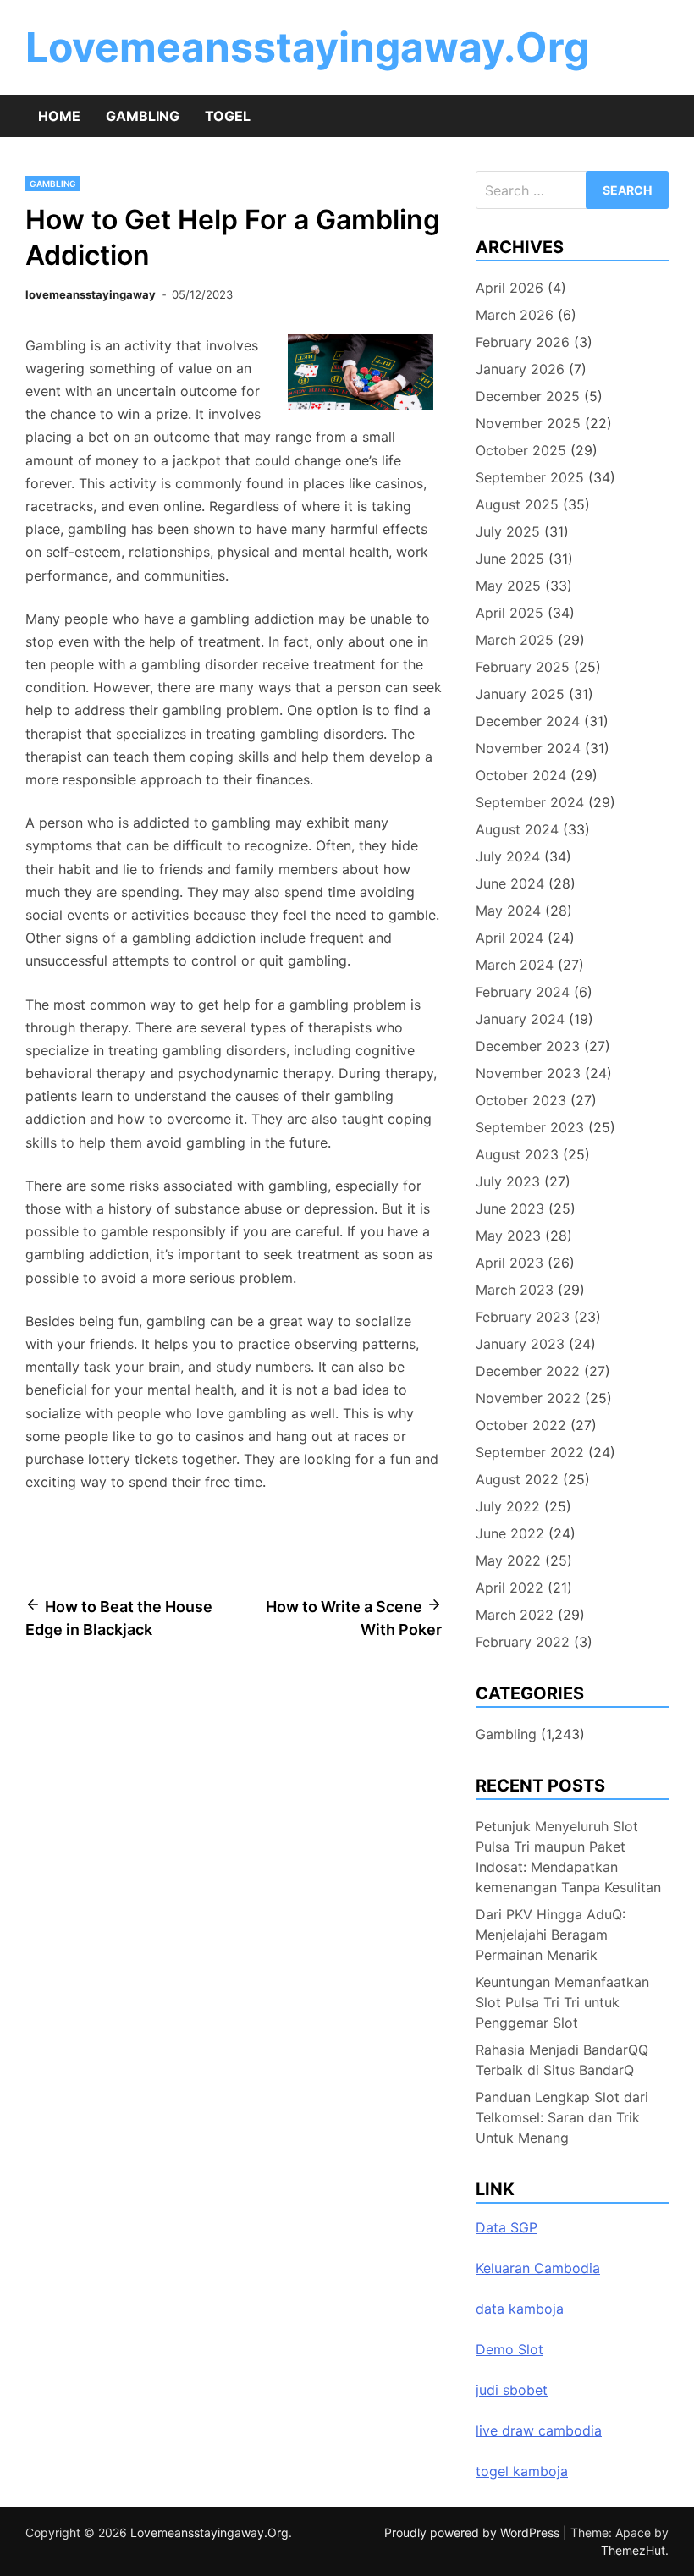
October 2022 (521, 1425)
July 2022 (508, 1506)
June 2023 (510, 1208)
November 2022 (528, 1398)
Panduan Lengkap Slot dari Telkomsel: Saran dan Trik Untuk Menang (562, 2117)
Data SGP (507, 2227)
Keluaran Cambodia (538, 2268)
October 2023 (521, 1100)
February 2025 (523, 667)
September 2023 (530, 1127)
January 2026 (520, 369)
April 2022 (509, 1588)
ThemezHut (633, 2550)
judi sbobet (512, 2390)
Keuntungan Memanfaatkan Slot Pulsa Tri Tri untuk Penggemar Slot (562, 2002)
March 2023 (515, 1290)
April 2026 (509, 288)
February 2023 (523, 1317)
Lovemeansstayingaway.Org (307, 47)
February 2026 (523, 342)
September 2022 (530, 1452)
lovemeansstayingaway (91, 294)
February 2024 (523, 992)
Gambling (143, 116)
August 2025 (517, 504)
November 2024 (528, 748)
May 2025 (508, 586)
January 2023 (520, 1344)
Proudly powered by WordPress (474, 2532)
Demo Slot (509, 2349)
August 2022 (517, 1479)
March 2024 (515, 965)
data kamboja (520, 2309)
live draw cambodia (539, 2430)
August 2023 (517, 1154)
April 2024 (509, 938)
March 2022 (515, 1615)
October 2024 (521, 775)
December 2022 (528, 1371)
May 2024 (508, 911)
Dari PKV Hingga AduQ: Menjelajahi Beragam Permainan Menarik (551, 1935)
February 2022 (523, 1642)
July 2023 (508, 1181)
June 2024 (510, 883)
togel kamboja (522, 2471)
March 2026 (515, 315)
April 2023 (509, 1263)
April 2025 (509, 613)
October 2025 (521, 450)
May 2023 (508, 1236)
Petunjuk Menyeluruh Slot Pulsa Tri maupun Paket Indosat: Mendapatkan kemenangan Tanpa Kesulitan (568, 1857)
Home (59, 116)
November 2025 (528, 423)
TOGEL (228, 116)
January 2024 (520, 1019)
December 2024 (528, 721)
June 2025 (510, 559)
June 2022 (510, 1533)
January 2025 (520, 694)
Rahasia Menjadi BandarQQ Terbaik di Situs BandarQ (562, 2060)
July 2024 (508, 856)
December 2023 (528, 1046)
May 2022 (508, 1560)
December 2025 (528, 396)
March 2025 (515, 640)
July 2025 (508, 531)
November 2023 (528, 1073)
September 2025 (530, 477)
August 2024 (517, 829)
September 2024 (530, 802)
